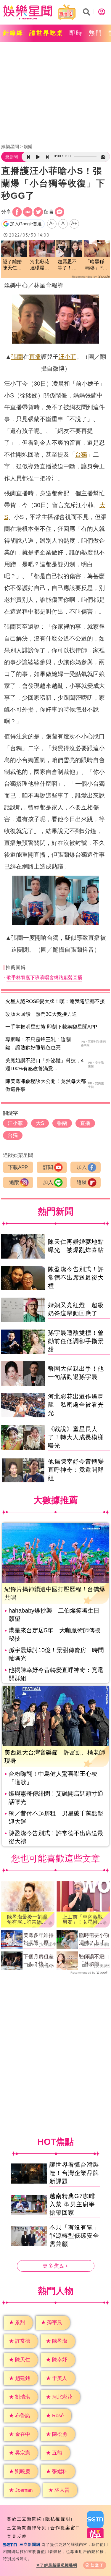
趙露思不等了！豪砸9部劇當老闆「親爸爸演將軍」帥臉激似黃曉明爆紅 (69, 265)
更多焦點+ (56, 2266)
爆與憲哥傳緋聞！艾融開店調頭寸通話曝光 (56, 1798)
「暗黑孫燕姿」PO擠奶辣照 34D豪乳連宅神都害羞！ (97, 265)
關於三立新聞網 (24, 2519)
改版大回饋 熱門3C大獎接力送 (41, 1014)
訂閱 (48, 1167)
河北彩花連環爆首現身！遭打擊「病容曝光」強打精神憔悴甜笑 (40, 265)
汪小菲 (67, 357)
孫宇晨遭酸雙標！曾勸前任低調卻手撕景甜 (76, 1341)
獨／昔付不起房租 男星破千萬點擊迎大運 (56, 1817)
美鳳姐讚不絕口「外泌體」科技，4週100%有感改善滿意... (44, 1065)
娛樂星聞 (10, 147)
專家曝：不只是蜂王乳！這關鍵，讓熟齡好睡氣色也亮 (38, 1044)
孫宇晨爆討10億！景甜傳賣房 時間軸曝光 (56, 1654)
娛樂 (28, 147)
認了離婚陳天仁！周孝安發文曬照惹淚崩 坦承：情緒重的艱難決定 (12, 265)
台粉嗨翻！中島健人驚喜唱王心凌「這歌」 (53, 1778)
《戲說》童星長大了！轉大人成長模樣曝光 (76, 1437)
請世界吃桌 (46, 33)
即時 (76, 33)
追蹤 (14, 1182)
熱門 (96, 33)
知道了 (97, 2565)
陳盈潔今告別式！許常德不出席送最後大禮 (76, 1278)
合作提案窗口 (65, 2528)
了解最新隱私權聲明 (59, 2565)
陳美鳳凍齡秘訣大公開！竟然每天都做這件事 (46, 1085)
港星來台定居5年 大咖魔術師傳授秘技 (55, 1634)
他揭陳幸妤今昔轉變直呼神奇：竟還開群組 (76, 1470)
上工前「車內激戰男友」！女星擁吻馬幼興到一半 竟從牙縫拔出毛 (83, 1920)
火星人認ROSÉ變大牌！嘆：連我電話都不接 (55, 1001)
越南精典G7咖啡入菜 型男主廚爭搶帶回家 (72, 2204)
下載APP (18, 1167)
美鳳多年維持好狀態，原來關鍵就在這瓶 (38, 1940)
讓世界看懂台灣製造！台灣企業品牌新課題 (74, 2173)
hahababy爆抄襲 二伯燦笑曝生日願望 (54, 1615)
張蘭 (17, 357)
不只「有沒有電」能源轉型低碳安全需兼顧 (74, 2236)
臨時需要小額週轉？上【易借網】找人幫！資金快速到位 (94, 1940)
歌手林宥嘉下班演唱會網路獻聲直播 (44, 977)
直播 (35, 357)
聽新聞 (12, 157)
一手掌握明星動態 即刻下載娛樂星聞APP (51, 1027)
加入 (82, 1167)
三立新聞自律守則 (27, 2528)
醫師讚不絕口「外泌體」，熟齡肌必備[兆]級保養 (94, 1961)
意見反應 (17, 2537)
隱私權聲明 (58, 2519)
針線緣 (13, 33)
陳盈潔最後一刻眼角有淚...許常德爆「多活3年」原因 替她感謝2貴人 (28, 1920)
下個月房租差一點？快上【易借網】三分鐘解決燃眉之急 (38, 1961)
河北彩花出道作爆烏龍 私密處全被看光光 (76, 1405)
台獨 (81, 455)
